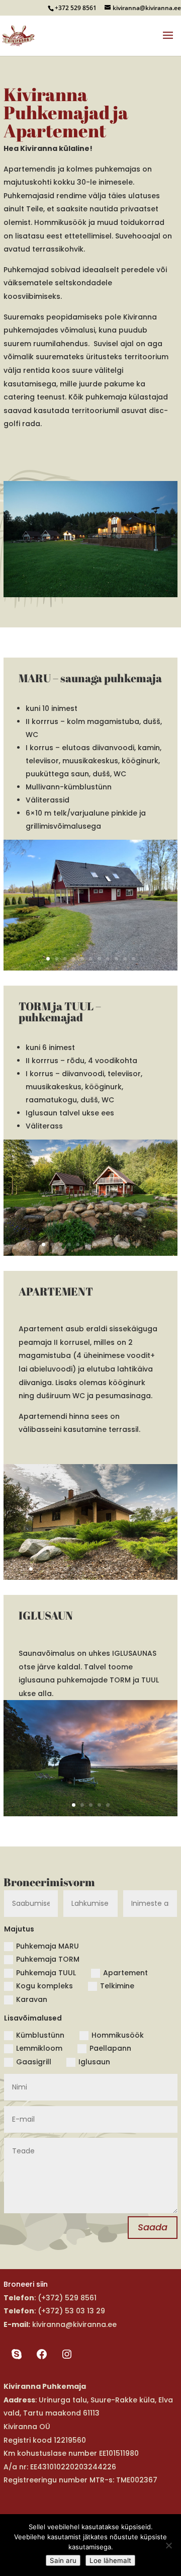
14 (142, 1569)
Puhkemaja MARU (48, 1946)
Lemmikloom (39, 2048)
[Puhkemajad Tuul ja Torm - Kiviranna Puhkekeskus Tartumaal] (90, 1253)
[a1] (90, 1577)
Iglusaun (94, 2062)
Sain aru (63, 2560)
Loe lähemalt (110, 2560)
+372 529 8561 (76, 8)
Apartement (125, 1973)
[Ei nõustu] (168, 2545)
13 (133, 1569)
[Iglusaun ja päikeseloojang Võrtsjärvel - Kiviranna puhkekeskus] (90, 1814)
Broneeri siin (26, 2284)
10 (125, 959)
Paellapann (110, 2048)
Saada (153, 2227)
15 (151, 1569)
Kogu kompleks (44, 1986)
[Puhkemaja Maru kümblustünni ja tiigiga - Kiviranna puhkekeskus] (90, 968)
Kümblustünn (40, 2035)
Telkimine (117, 1986)
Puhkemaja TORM (48, 1959)
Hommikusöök (118, 2035)
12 (138, 1244)
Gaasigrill (34, 2062)
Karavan (32, 1999)
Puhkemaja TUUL (46, 1973)
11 (133, 959)
